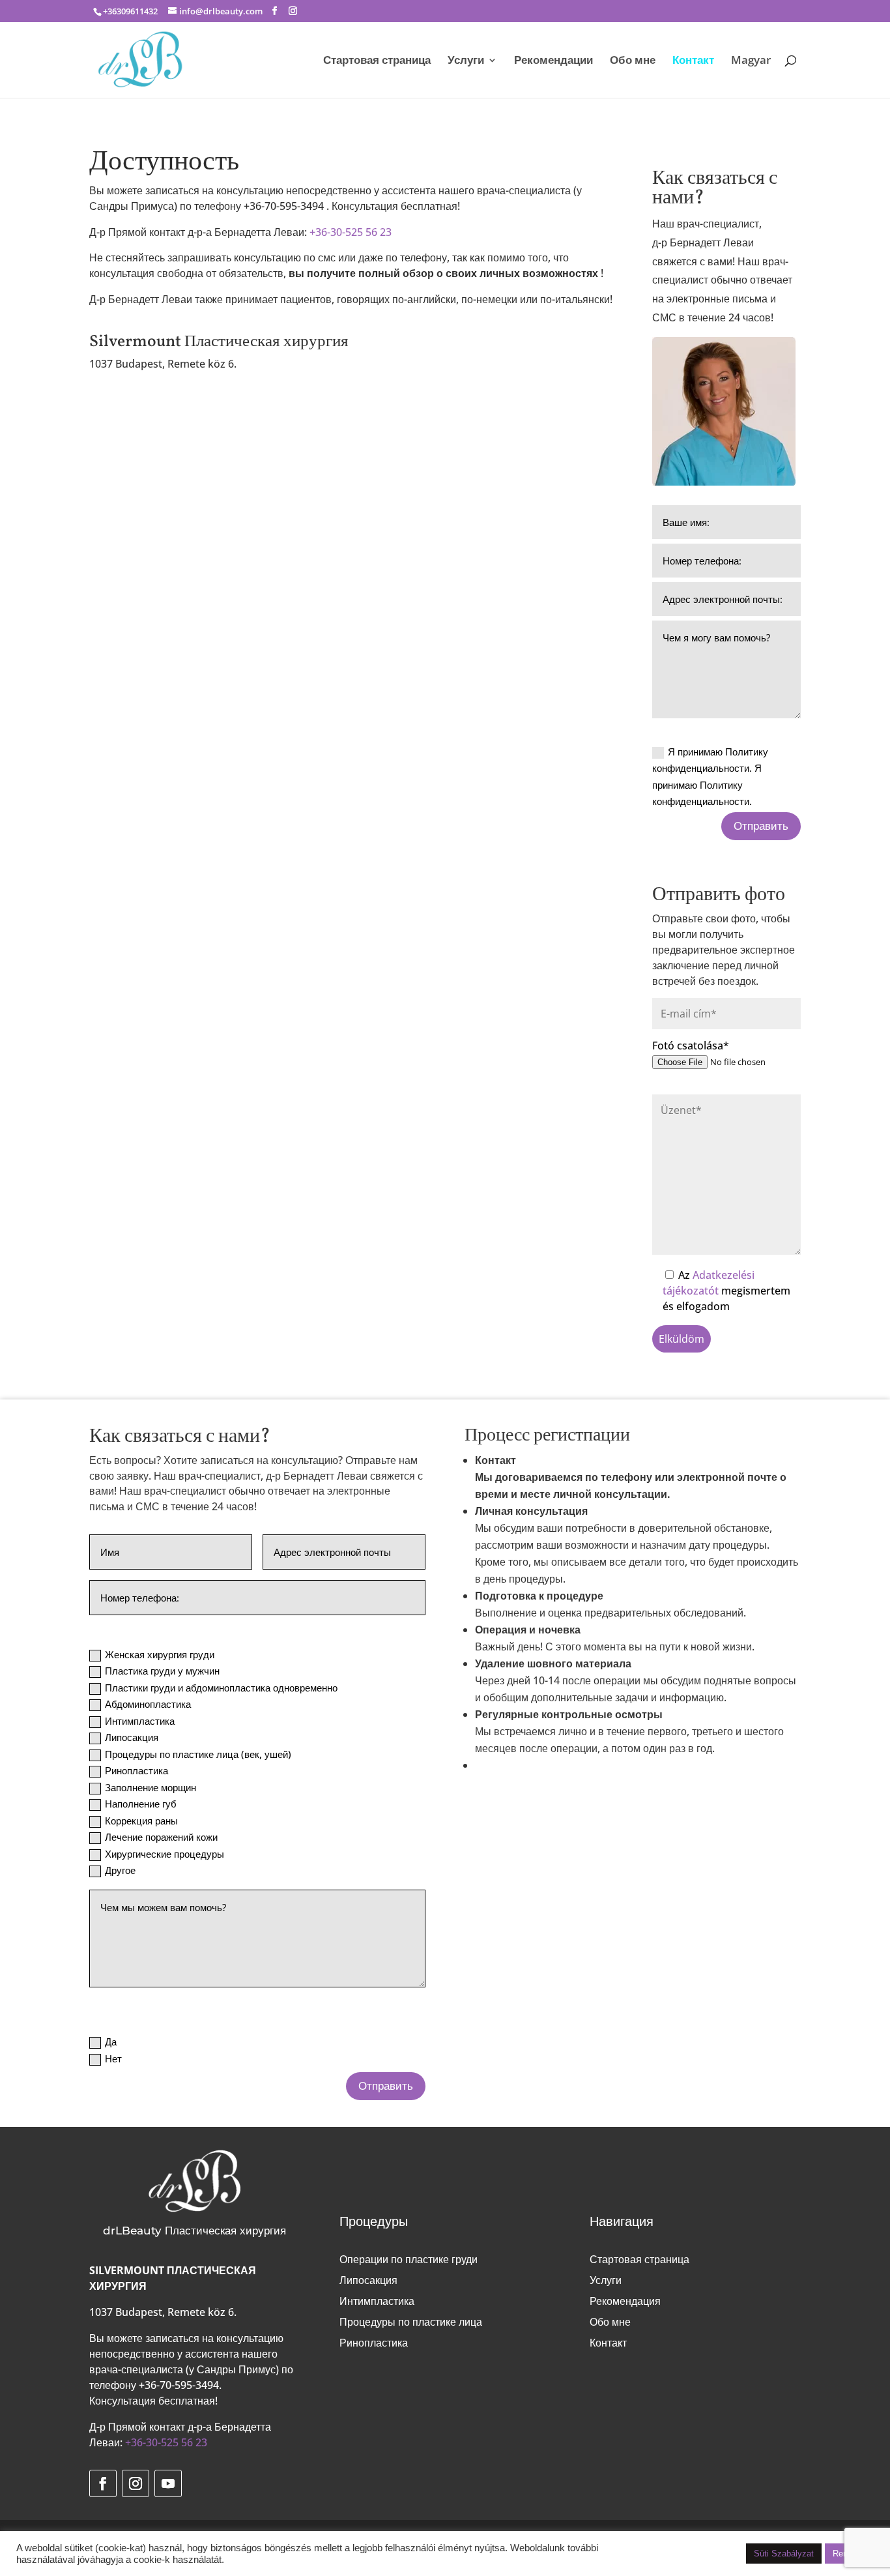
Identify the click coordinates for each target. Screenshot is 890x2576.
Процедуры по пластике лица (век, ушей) (198, 1754)
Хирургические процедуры (165, 1854)
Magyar (751, 61)
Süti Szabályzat (784, 2554)
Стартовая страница (377, 61)
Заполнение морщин (151, 1787)
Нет (113, 2058)
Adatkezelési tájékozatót (709, 1283)
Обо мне (633, 61)
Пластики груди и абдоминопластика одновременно (221, 1688)
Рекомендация (625, 2301)
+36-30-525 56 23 (351, 232)
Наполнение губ (141, 1804)
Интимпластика (140, 1721)
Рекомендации (553, 61)
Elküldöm (682, 1339)
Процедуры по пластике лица (411, 2322)
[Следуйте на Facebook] (103, 2483)
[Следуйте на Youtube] (168, 2483)
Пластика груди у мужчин (162, 1671)
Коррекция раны (141, 1821)
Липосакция (132, 1737)
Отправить (761, 826)
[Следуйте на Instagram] (136, 2483)
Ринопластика (136, 1770)
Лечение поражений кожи (161, 1837)
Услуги (466, 61)
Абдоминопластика (148, 1704)
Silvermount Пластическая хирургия (219, 342)
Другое (120, 1870)
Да (111, 2042)
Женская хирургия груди (160, 1654)
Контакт (693, 61)
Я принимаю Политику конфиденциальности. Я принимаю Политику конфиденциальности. (710, 777)
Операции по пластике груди (409, 2259)
